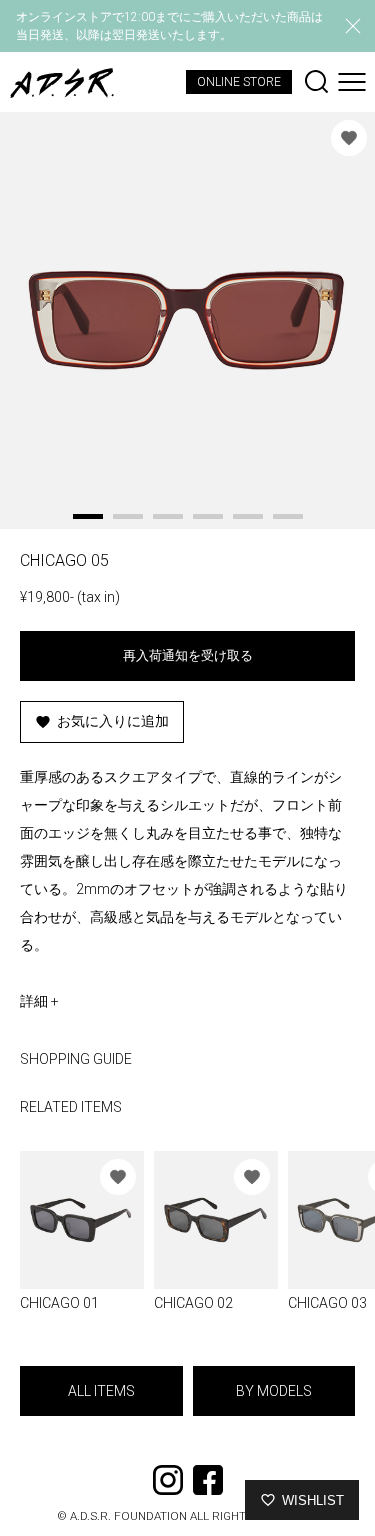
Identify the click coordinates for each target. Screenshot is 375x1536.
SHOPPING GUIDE (76, 1059)
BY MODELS (274, 1391)
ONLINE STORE (239, 82)
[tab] (88, 516)
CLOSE (353, 26)
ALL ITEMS (101, 1391)
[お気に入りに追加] (349, 138)
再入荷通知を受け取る (188, 655)
